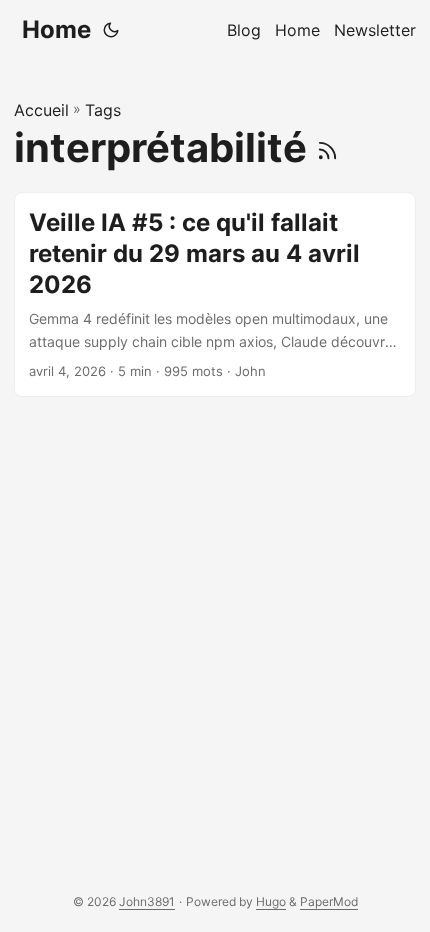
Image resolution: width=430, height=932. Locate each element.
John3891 (147, 901)
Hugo (271, 901)
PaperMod (329, 901)
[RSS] (327, 147)
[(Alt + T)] (111, 30)
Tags (103, 110)
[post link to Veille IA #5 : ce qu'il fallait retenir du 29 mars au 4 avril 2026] (215, 294)
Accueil (41, 110)
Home (56, 29)
